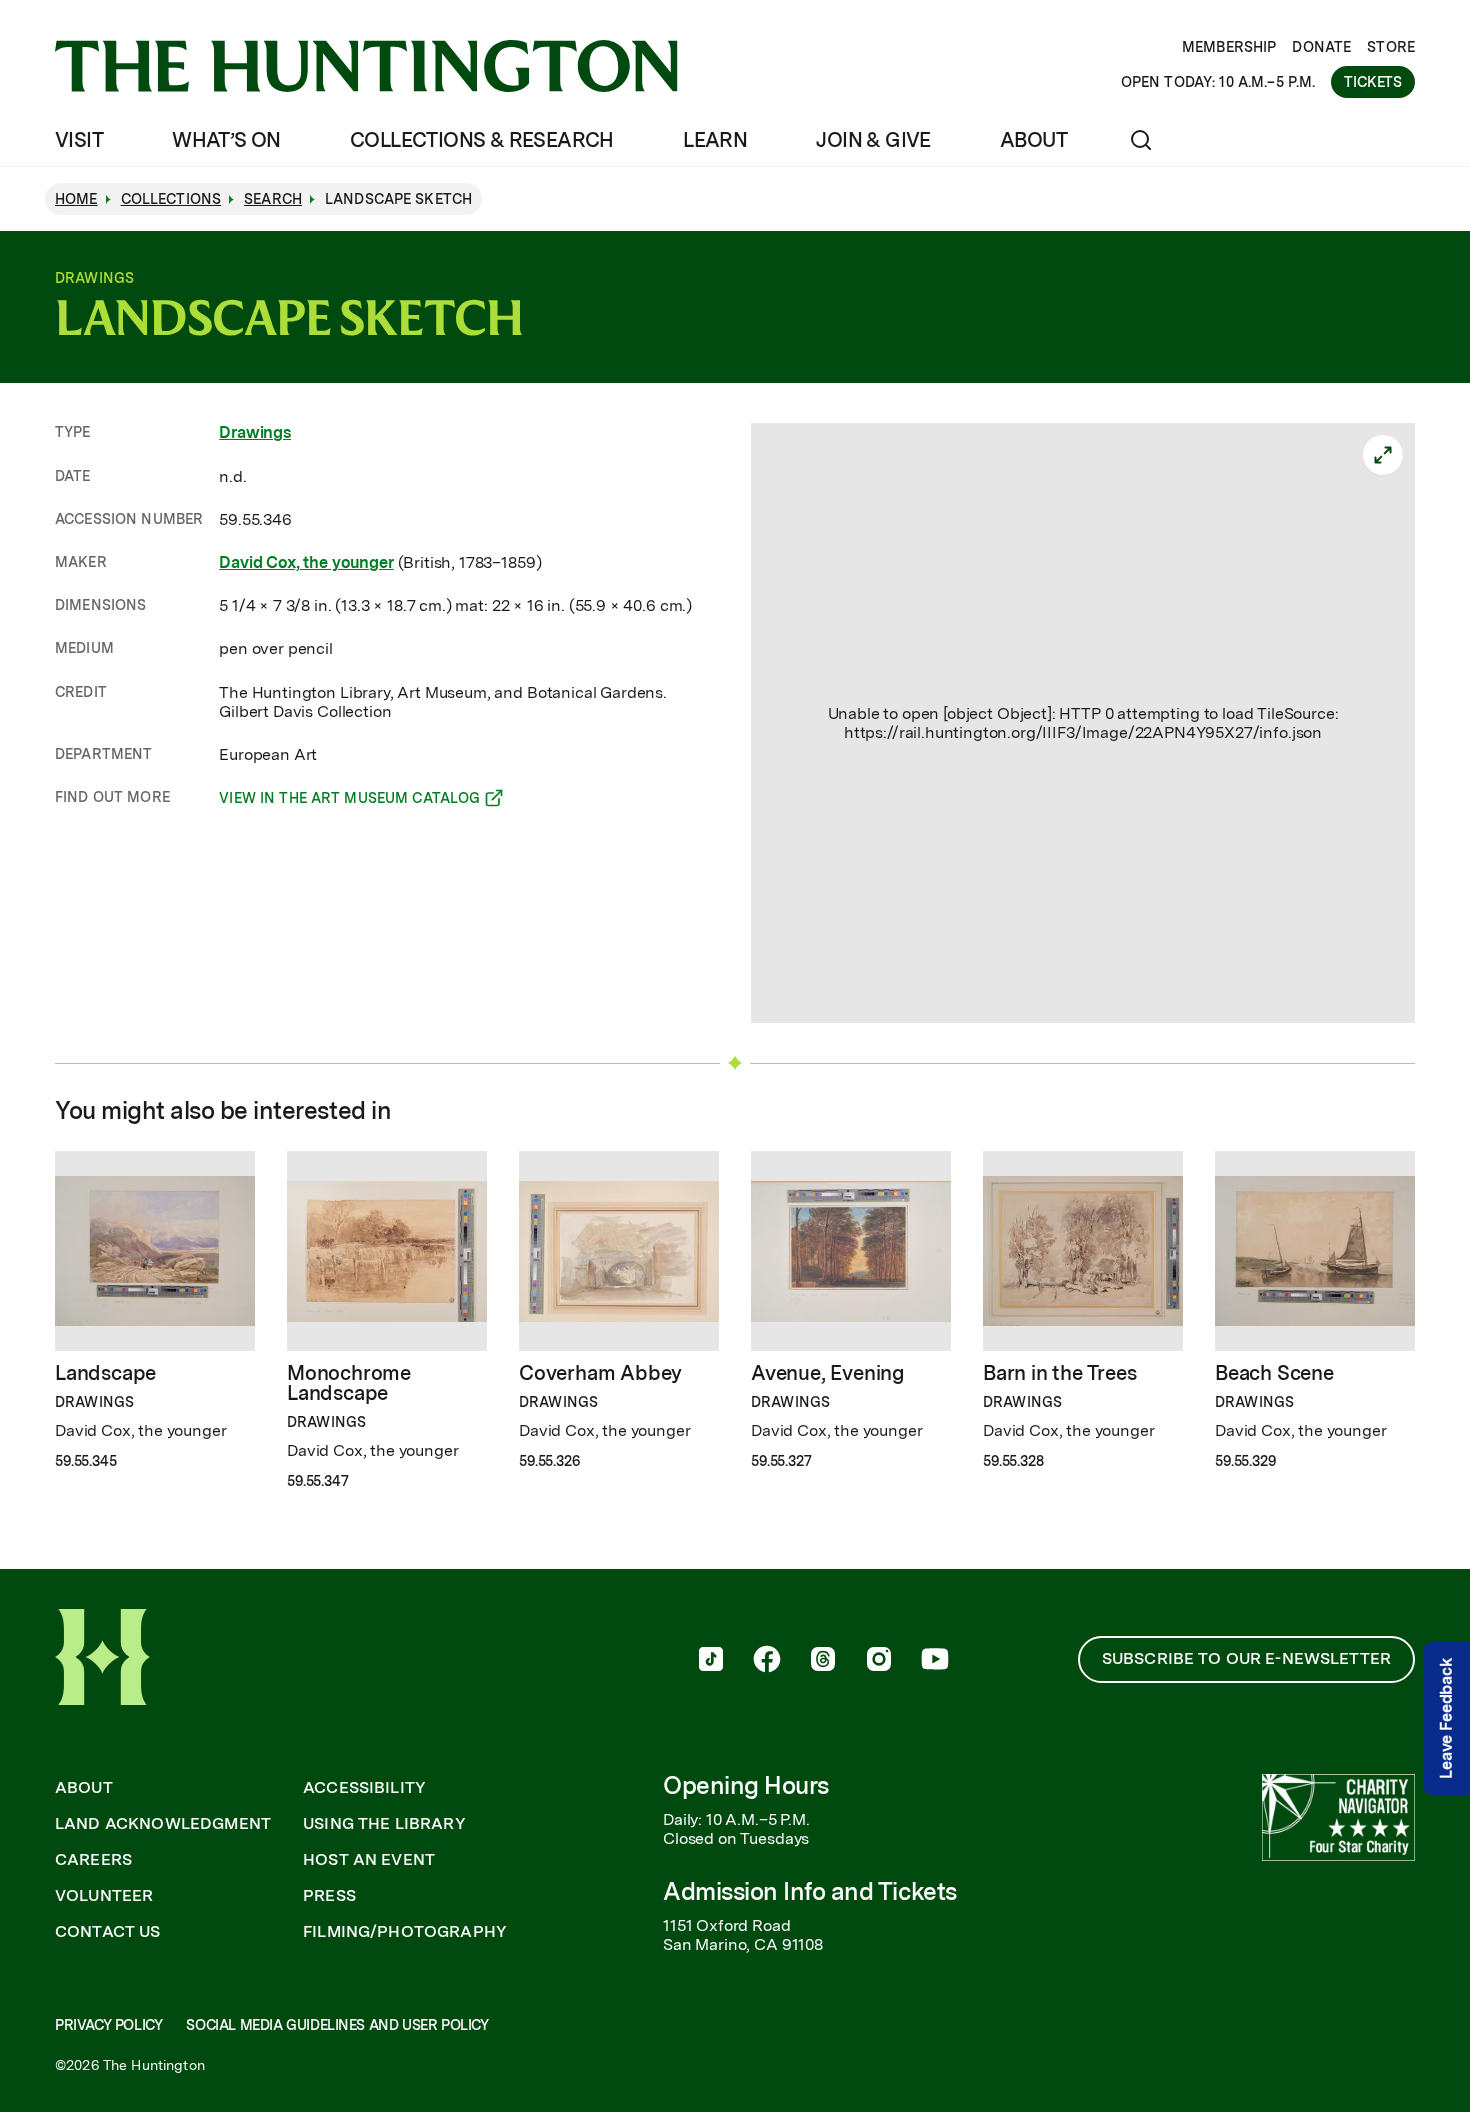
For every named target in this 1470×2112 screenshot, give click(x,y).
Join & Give (873, 140)
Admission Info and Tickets (810, 1891)
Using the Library (384, 1824)
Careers (93, 1860)
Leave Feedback (1446, 1718)
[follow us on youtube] (935, 1661)
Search (273, 199)
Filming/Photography (405, 1932)
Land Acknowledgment (163, 1824)
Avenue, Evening (827, 1373)
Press (329, 1896)
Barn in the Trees (1060, 1373)
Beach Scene (1274, 1373)
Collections (171, 199)
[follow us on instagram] (879, 1661)
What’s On (226, 140)
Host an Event (369, 1860)
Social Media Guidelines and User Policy (337, 2025)
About (1033, 140)
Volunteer (104, 1896)
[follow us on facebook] (767, 1661)
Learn (715, 140)
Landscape (105, 1373)
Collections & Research (482, 140)
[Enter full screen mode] (1383, 455)
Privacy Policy (108, 2025)
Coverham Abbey (600, 1373)
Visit (79, 140)
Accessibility (364, 1788)
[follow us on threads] (823, 1661)
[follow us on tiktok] (711, 1661)
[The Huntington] (366, 66)
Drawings (255, 432)
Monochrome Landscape (349, 1383)
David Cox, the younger (306, 562)
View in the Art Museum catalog (349, 801)
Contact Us (108, 1932)
